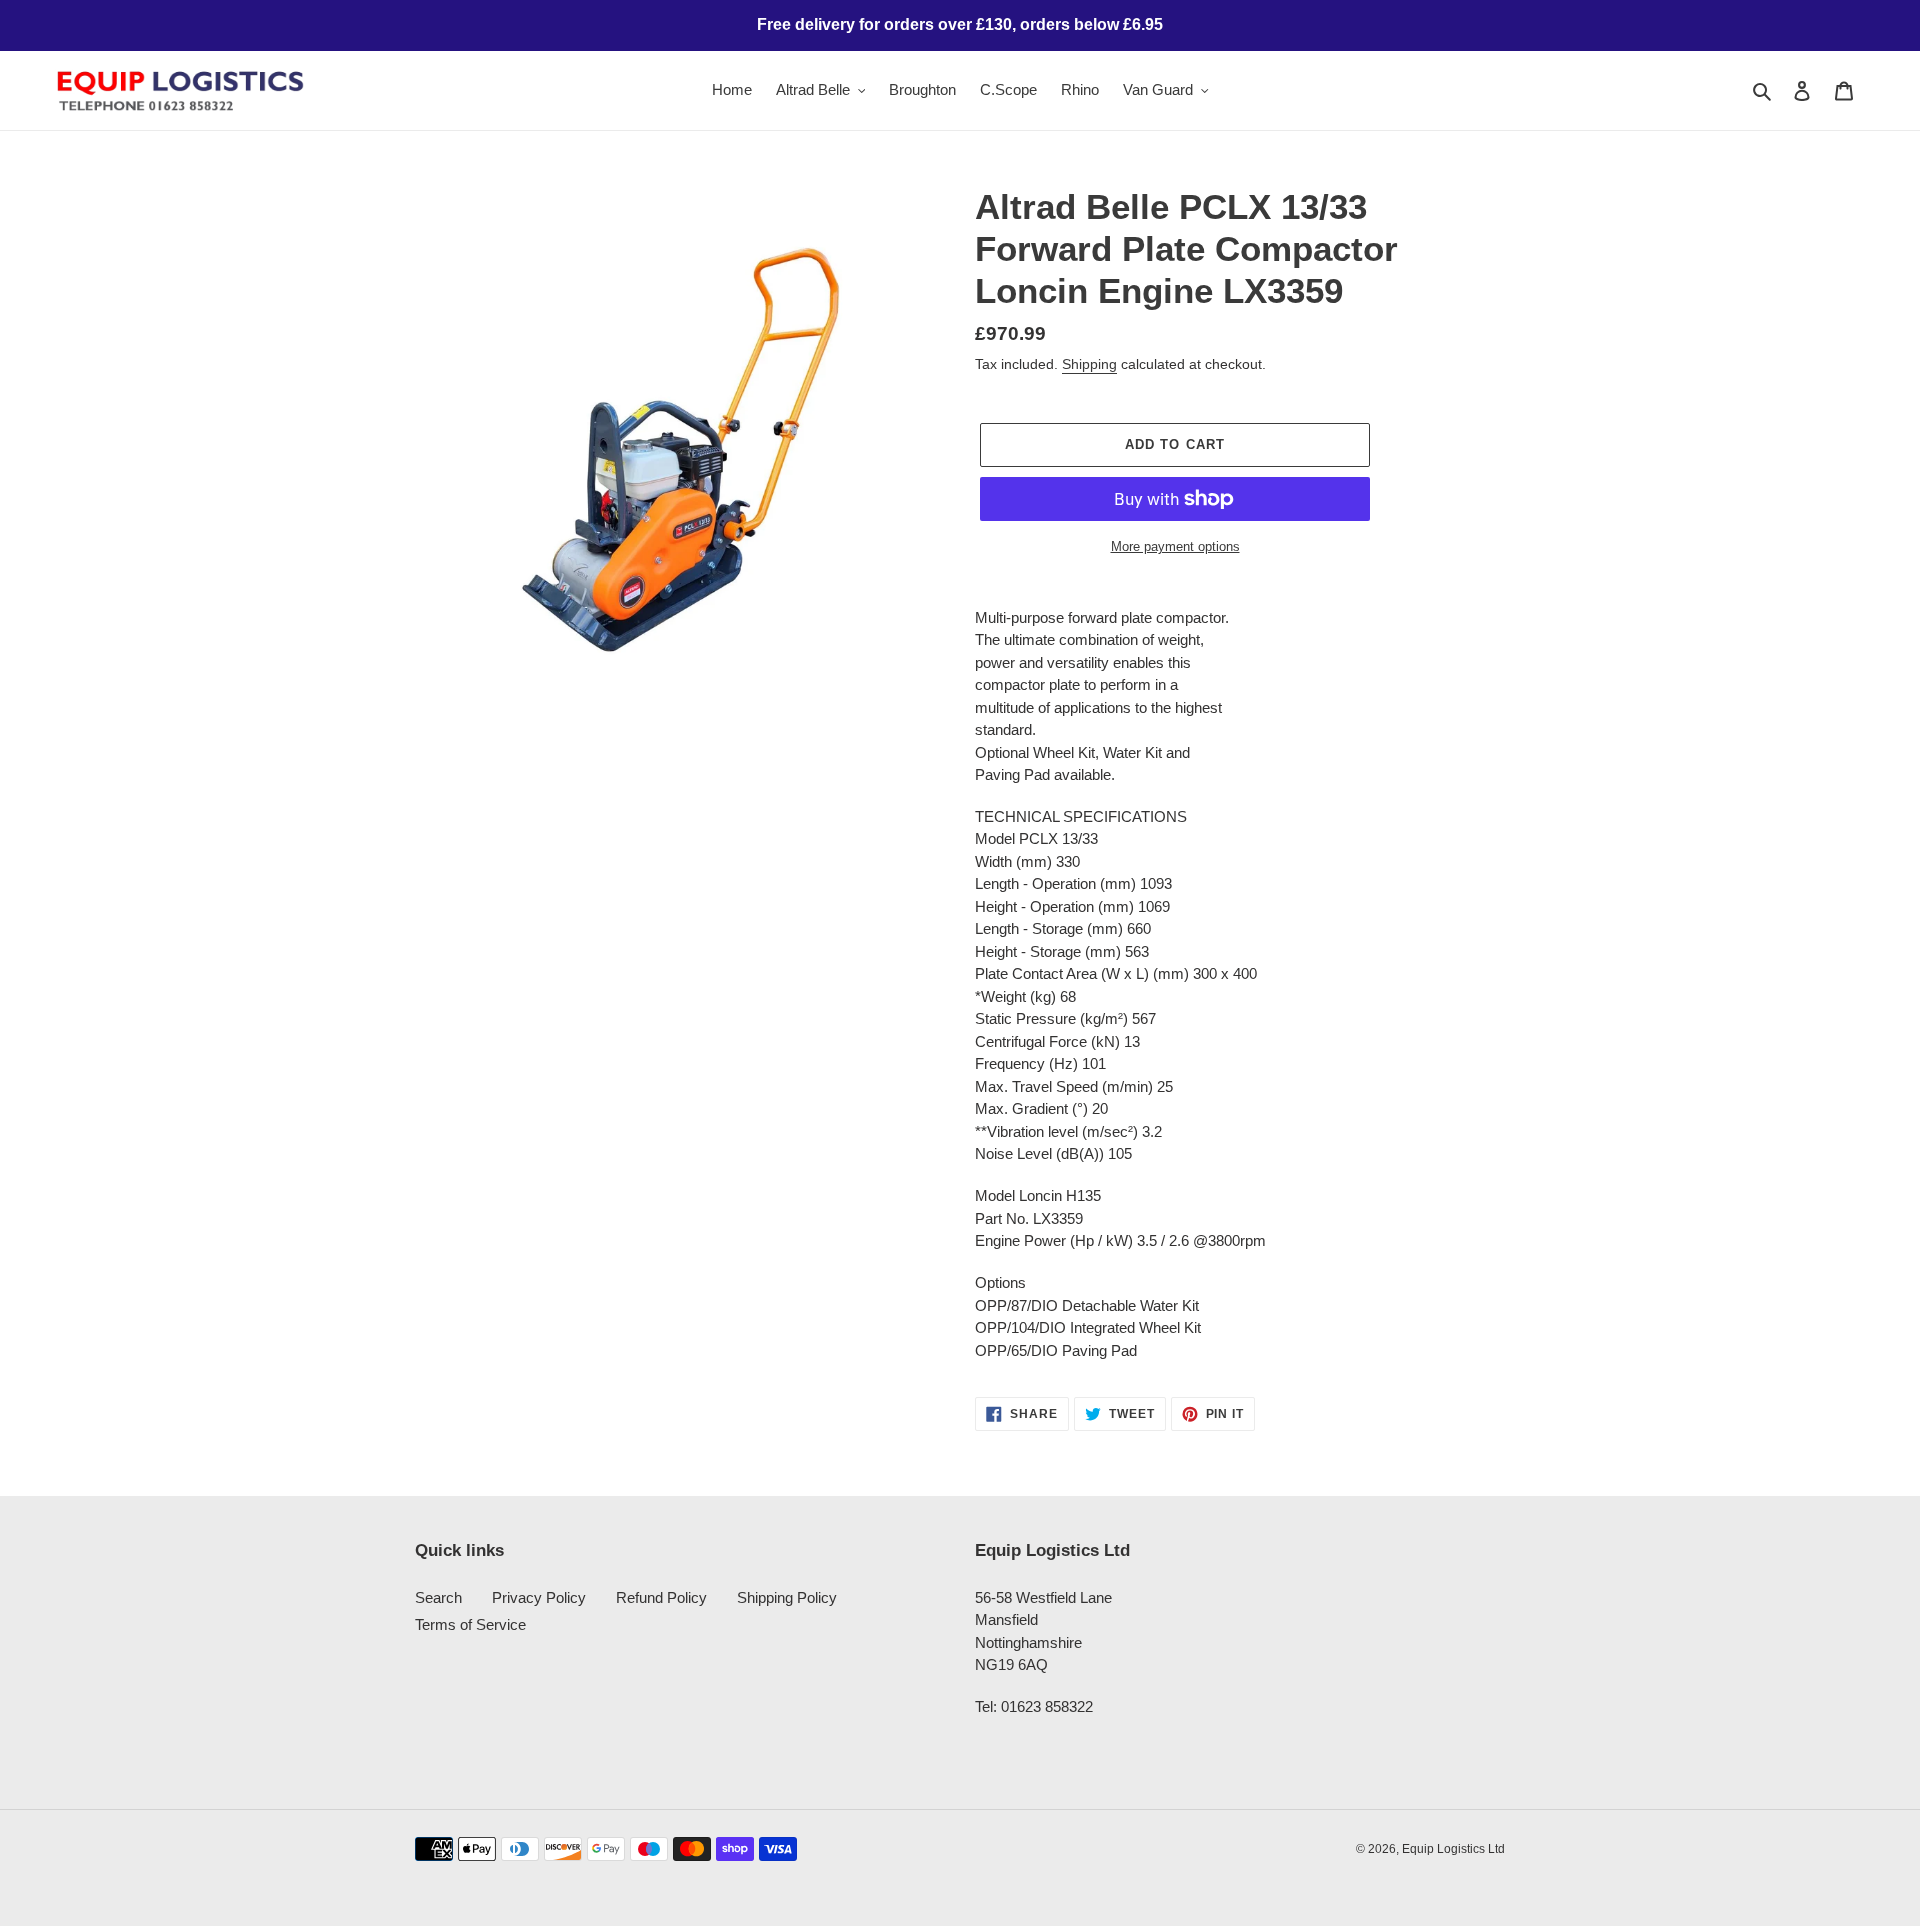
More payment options (1175, 546)
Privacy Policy (539, 1597)
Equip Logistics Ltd (1453, 1849)
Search (438, 1597)
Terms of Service (470, 1624)
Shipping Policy (787, 1597)
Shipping (1089, 364)
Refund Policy (661, 1597)
